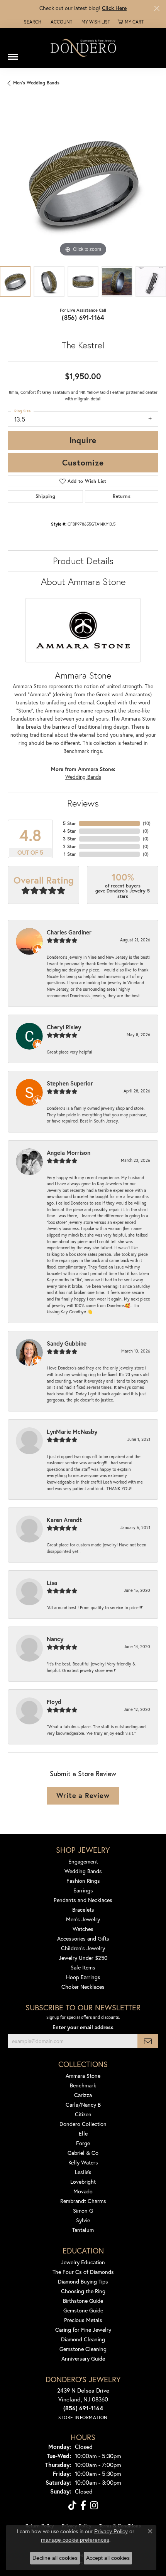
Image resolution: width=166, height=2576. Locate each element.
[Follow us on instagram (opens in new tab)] (94, 2505)
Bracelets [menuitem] (83, 1910)
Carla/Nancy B (83, 2105)
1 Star (70, 854)
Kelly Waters (83, 2162)
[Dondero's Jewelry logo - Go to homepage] (83, 48)
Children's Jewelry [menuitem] (83, 1948)
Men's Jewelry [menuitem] (83, 1919)
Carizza (83, 2095)
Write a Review (83, 1795)
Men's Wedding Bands (36, 83)
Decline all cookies (55, 2558)
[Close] (157, 8)
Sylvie (83, 2220)
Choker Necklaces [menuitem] (83, 1987)
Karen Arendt (64, 1520)
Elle (83, 2133)
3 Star (69, 839)
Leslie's (83, 2172)
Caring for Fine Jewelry (83, 2330)
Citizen (83, 2114)
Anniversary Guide (83, 2358)
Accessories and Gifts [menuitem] (83, 1938)
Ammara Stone (83, 2076)
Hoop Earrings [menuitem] (83, 1977)
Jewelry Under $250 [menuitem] (83, 1958)
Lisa (52, 1583)
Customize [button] (83, 462)
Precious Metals (83, 2320)
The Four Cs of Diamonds (83, 2272)
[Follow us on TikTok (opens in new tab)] (72, 2505)
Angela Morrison (69, 1153)
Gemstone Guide (83, 2310)
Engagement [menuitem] (83, 1861)
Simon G (83, 2211)
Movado (83, 2191)
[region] (83, 183)
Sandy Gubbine (67, 1343)
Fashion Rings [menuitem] (83, 1881)
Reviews (83, 803)
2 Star (69, 846)
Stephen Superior (70, 1083)
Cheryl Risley (64, 1027)
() (147, 823)
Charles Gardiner (69, 932)
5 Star (69, 823)
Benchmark (83, 2085)
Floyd (54, 1702)
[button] (32, 22)
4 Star (69, 831)
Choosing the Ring (83, 2291)
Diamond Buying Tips (83, 2281)
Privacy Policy (111, 2531)
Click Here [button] (114, 8)
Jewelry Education (83, 2262)
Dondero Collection (83, 2124)
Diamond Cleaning (83, 2339)
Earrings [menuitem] (83, 1890)
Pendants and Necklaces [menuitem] (83, 1900)
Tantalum (83, 2230)
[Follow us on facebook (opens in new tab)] (83, 2505)
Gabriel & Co (83, 2153)
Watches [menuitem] (83, 1929)
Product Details (83, 561)
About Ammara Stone (83, 581)
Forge (83, 2143)
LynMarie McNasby (72, 1432)
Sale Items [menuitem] (83, 1967)
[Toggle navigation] (13, 54)
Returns (122, 496)
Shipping (45, 496)
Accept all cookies (108, 2558)
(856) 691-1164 (83, 317)
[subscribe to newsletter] (148, 2041)
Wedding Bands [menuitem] (83, 1871)
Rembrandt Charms (83, 2201)
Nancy (55, 1639)
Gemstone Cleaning (83, 2349)
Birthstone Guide (83, 2301)
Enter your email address (83, 2027)
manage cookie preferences (75, 2540)
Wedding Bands (83, 777)
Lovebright (83, 2182)
